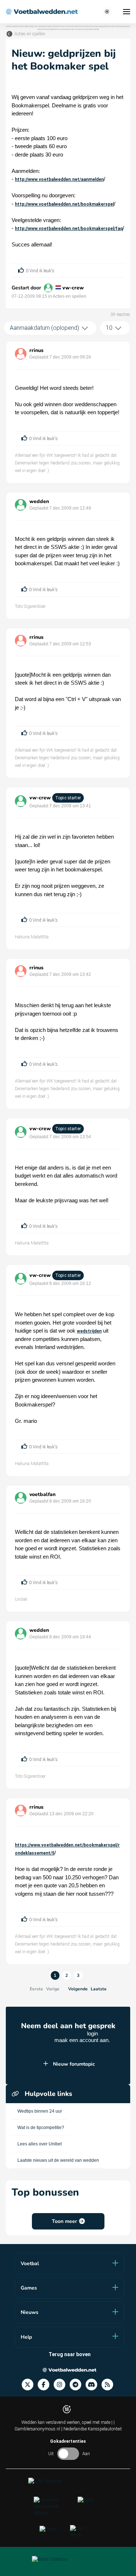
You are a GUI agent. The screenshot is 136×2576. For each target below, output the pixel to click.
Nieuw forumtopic (74, 2064)
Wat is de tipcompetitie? (41, 2128)
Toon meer (64, 2221)
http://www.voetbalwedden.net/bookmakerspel (64, 204)
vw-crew (73, 288)
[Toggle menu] (127, 12)
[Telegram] (78, 2385)
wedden (39, 501)
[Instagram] (62, 2385)
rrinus (36, 350)
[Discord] (94, 2385)
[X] (30, 2385)
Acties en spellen (30, 34)
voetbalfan (42, 1494)
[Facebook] (46, 2385)
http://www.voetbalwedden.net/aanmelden (59, 179)
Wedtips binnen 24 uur (40, 2111)
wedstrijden (89, 1331)
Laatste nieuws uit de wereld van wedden (58, 2160)
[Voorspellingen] (110, 2385)
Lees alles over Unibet (40, 2144)
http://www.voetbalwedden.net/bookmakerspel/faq (69, 229)
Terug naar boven (70, 2354)
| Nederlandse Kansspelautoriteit (92, 2429)
